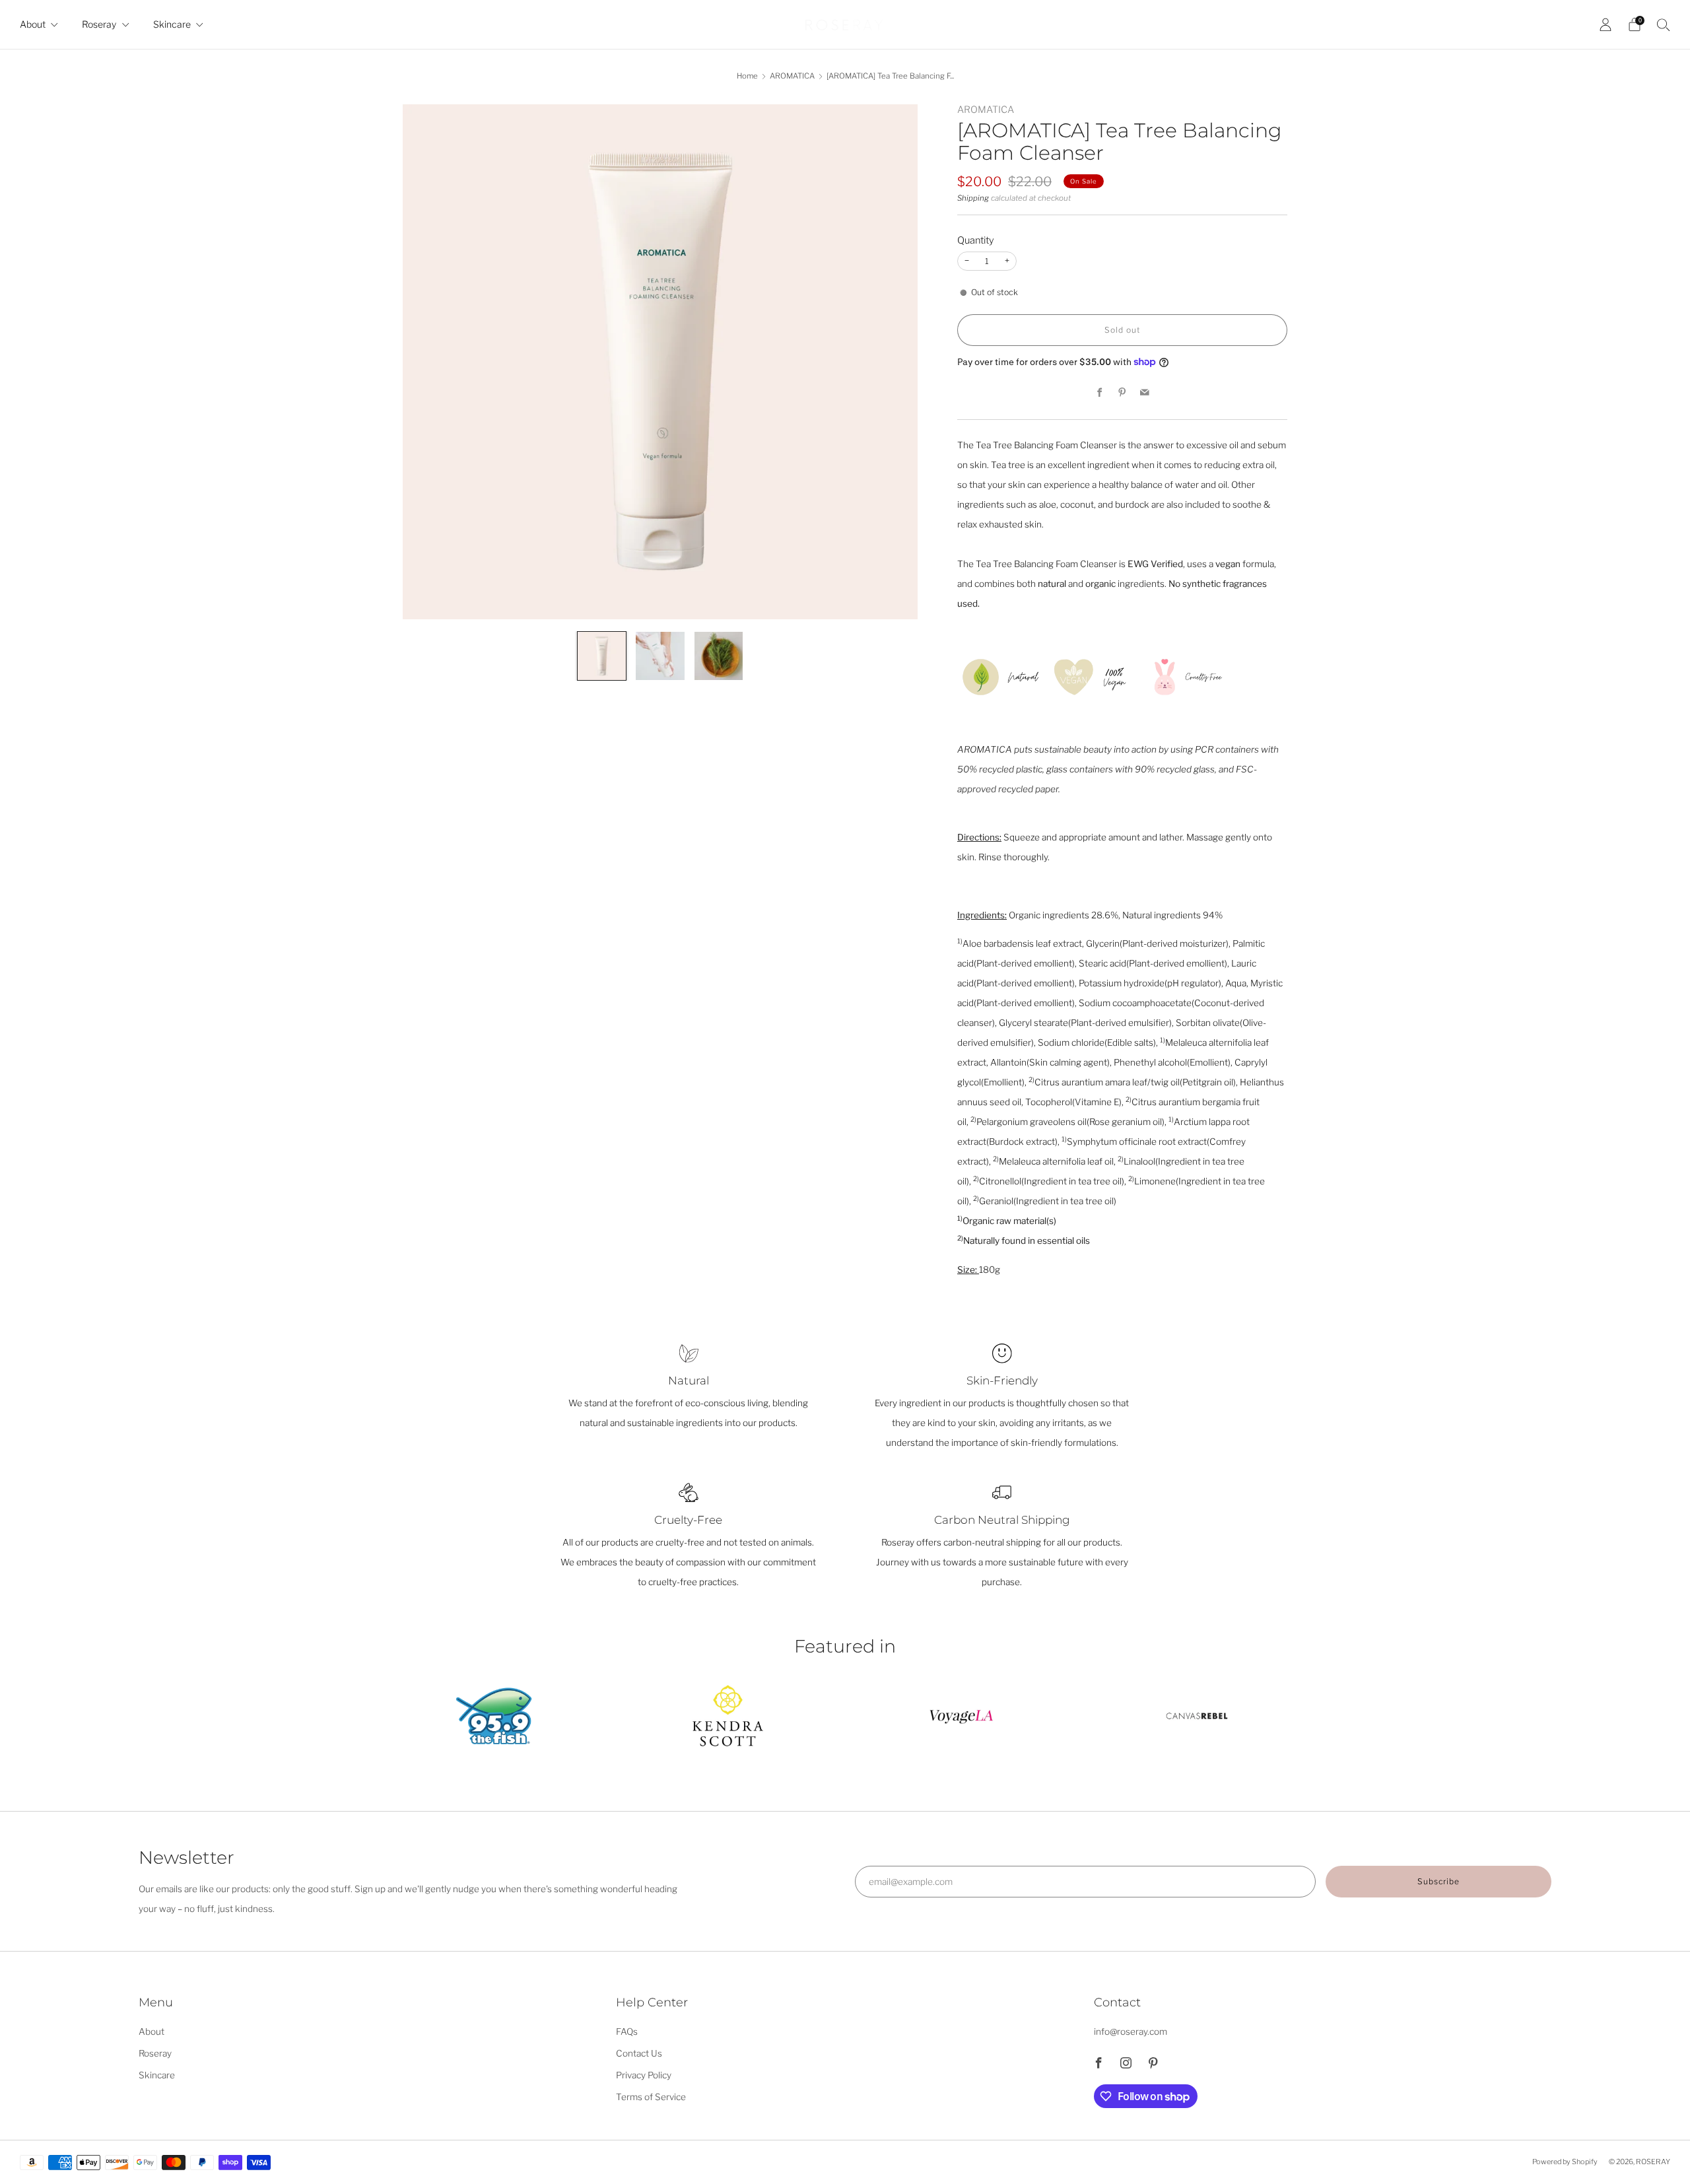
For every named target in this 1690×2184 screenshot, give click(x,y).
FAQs (627, 2031)
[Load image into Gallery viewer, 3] (719, 656)
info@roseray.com (1131, 2031)
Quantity (976, 240)
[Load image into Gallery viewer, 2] (660, 656)
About (33, 24)
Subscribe (1438, 1881)
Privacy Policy (644, 2075)
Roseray (99, 24)
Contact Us (639, 2053)
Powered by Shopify (1565, 2162)
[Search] (1664, 24)
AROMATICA (792, 76)
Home (747, 76)
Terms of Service (651, 2097)
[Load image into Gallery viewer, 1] (602, 656)
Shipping (973, 198)
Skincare (172, 24)
